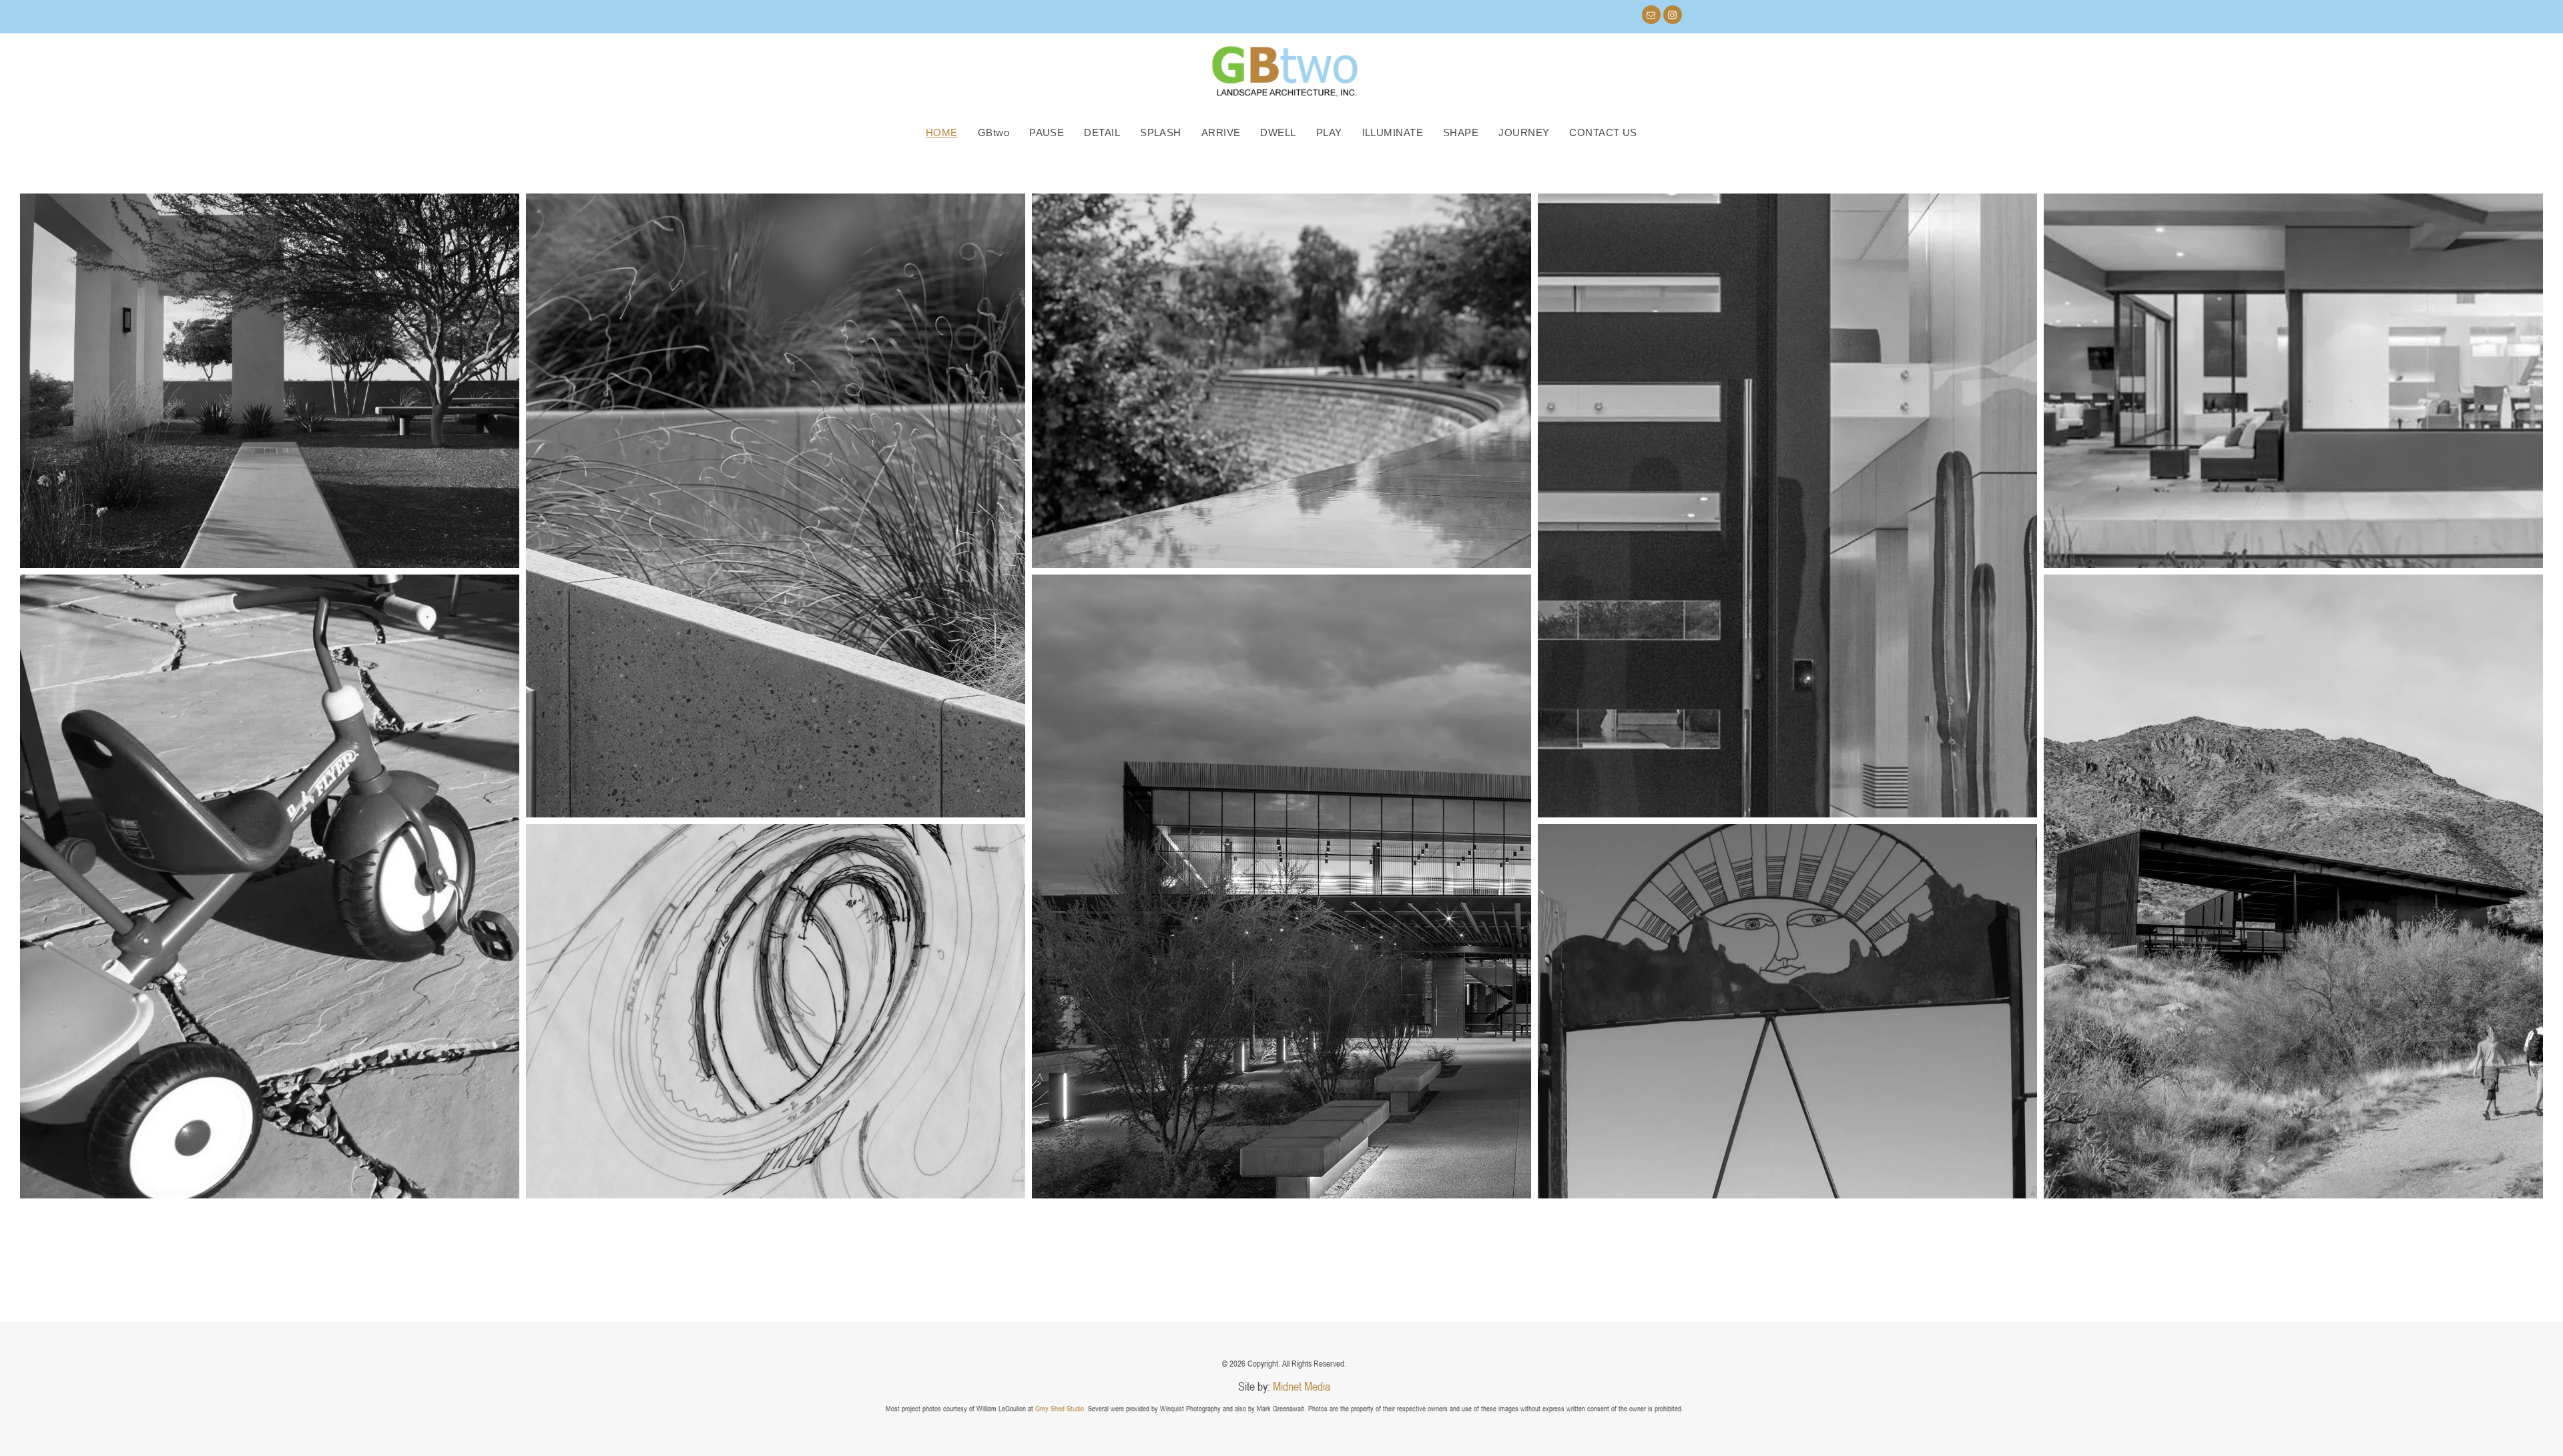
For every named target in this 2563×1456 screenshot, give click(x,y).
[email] (1651, 16)
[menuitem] (942, 132)
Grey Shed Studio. (1061, 1408)
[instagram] (1673, 16)
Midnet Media (1302, 1386)
